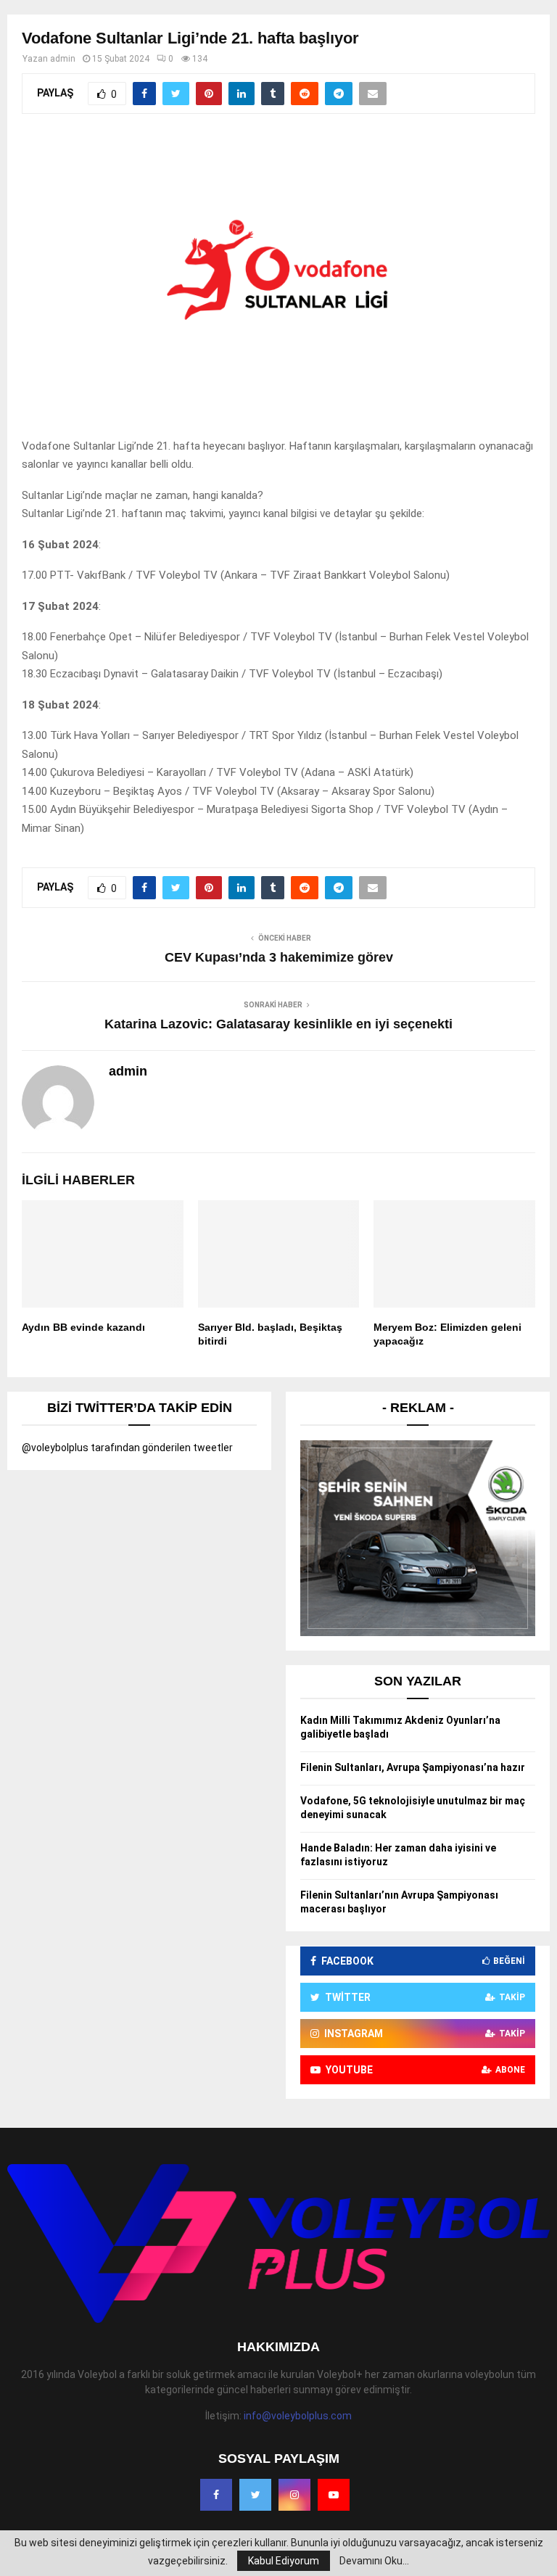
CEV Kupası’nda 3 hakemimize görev (279, 957)
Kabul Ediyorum (284, 2561)
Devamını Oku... (374, 2561)
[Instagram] (294, 2495)
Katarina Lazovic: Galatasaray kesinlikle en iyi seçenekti (278, 1024)
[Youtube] (334, 2495)
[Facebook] (216, 2495)
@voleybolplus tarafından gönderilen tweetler (127, 1448)
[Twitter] (255, 2495)
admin (63, 59)
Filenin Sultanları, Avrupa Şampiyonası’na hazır (413, 1767)
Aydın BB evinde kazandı (83, 1327)
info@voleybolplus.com (298, 2416)
